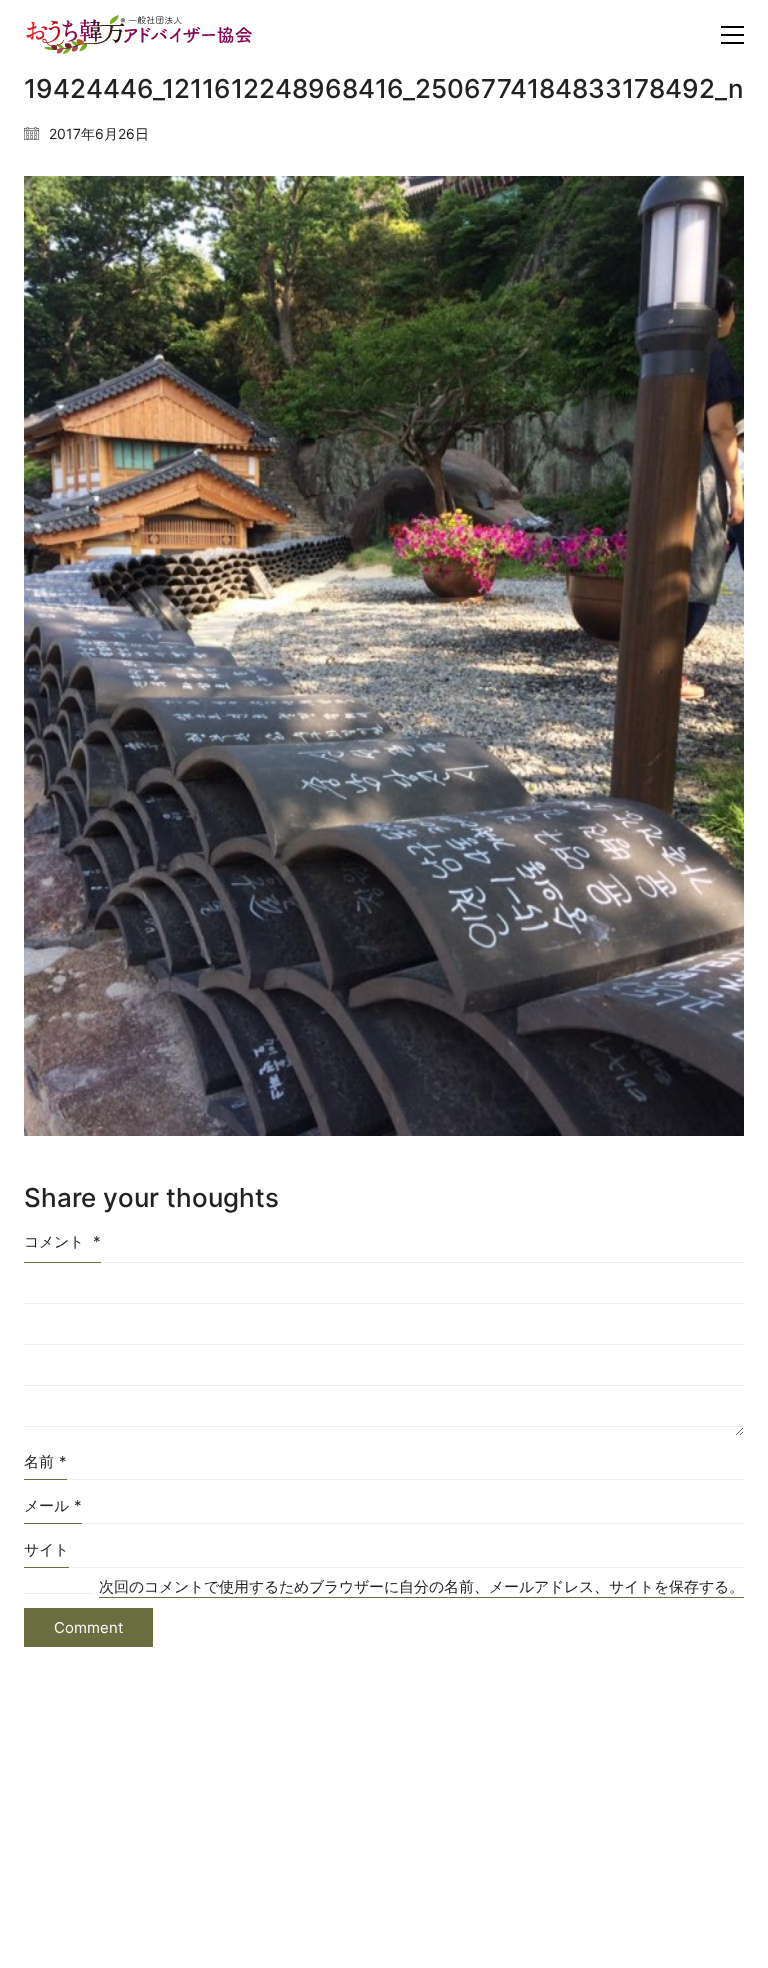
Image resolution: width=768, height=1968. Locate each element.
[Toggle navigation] (732, 35)
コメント (62, 1241)
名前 (45, 1461)
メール (53, 1505)
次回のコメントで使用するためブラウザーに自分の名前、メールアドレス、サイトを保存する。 (421, 1586)
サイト (46, 1549)
